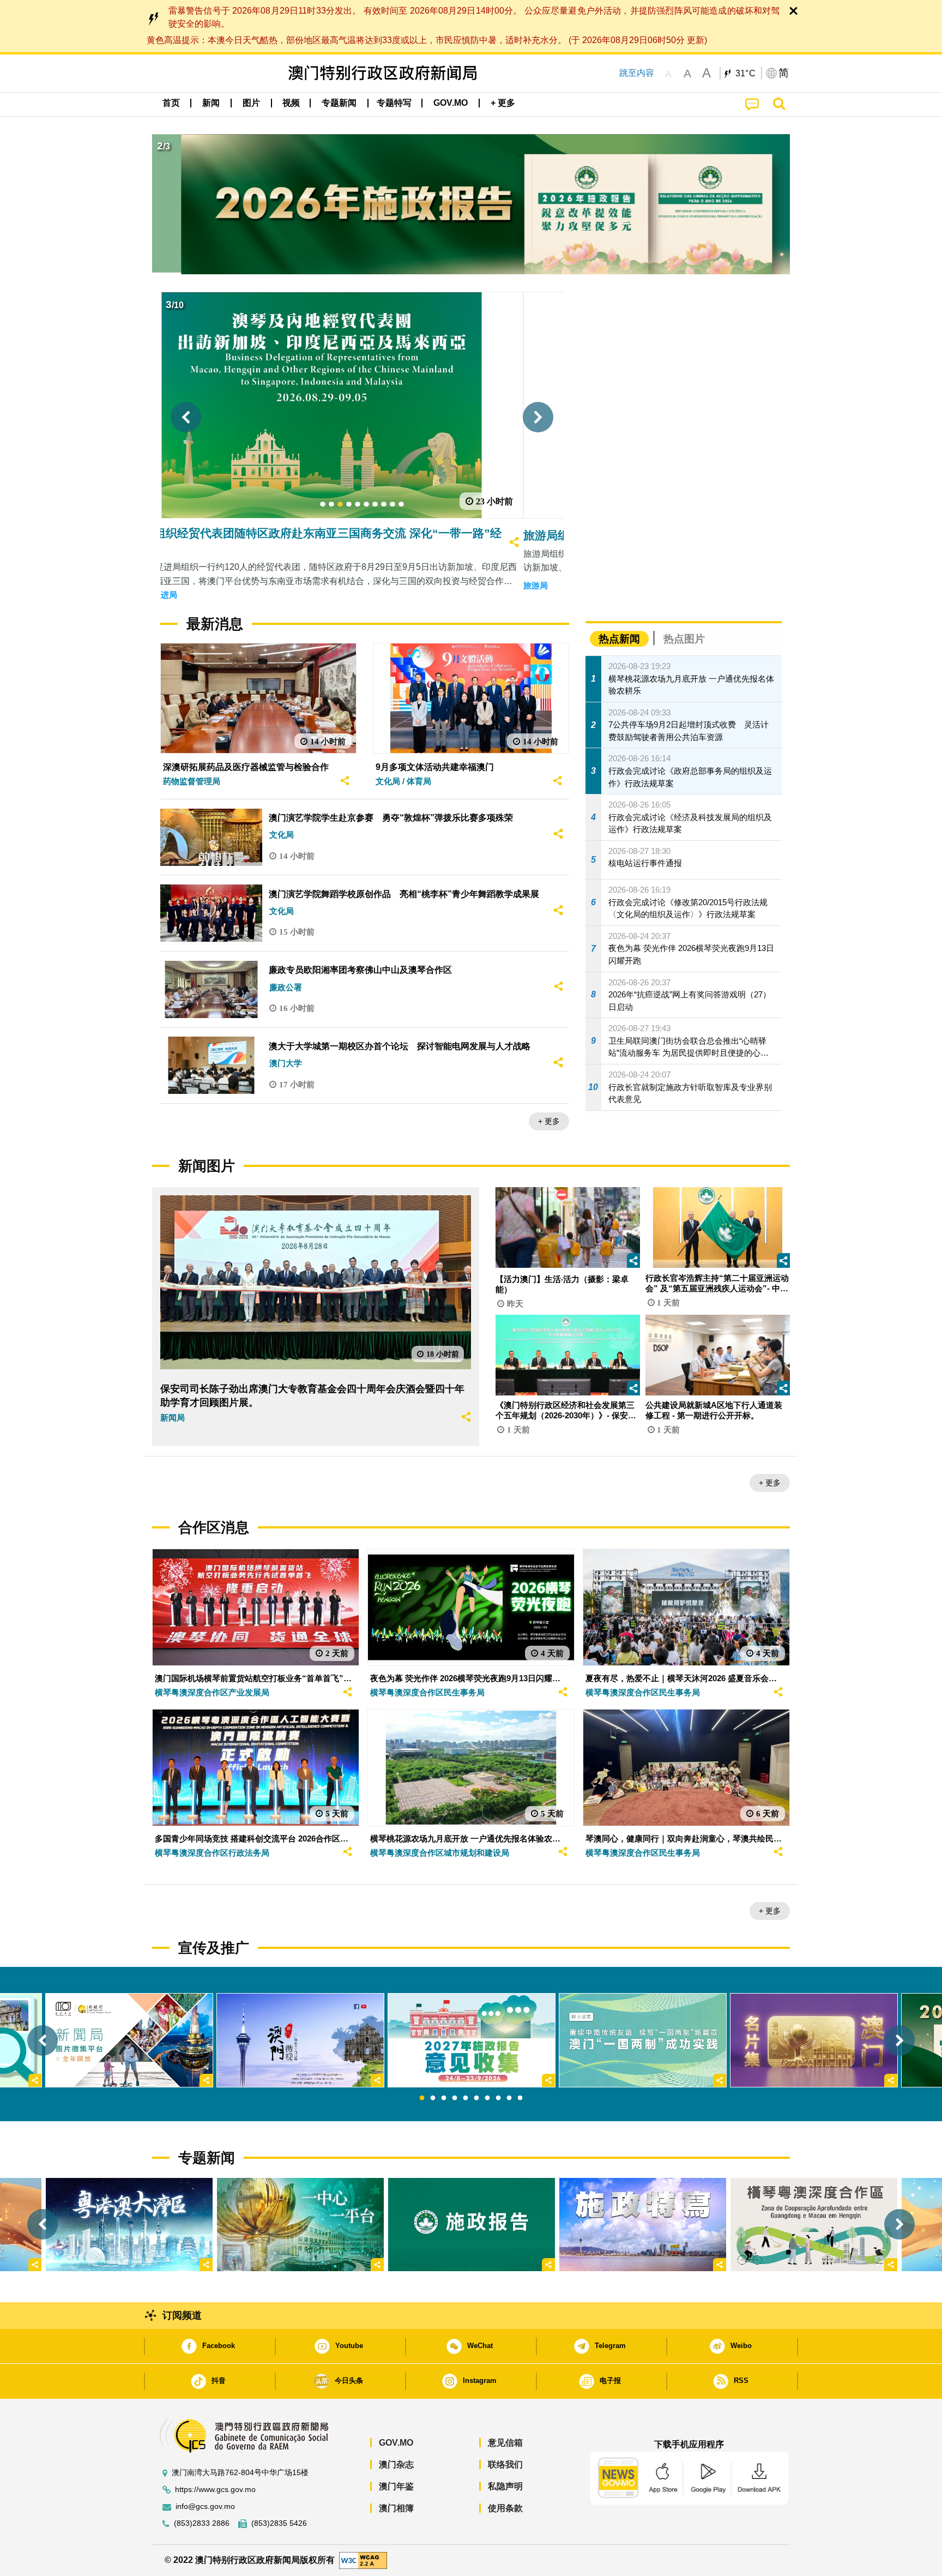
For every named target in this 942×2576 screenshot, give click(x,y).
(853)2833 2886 (202, 2523)
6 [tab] (476, 2098)
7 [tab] (487, 2098)
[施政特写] (643, 2225)
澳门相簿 (396, 2508)
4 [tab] (455, 2098)
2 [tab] (433, 2098)
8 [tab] (498, 2098)
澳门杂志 (396, 2464)
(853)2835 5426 (279, 2523)
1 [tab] (422, 2098)
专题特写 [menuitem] (394, 103)
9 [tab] (509, 2098)
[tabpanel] (472, 2040)
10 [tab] (520, 2098)
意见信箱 (505, 2443)
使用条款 (505, 2508)
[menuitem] (211, 103)
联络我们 (505, 2464)
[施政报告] (472, 2225)
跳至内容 (637, 73)
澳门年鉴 (396, 2486)
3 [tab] (444, 2098)
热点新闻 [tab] (619, 639)
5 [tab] (466, 2098)
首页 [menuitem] (171, 103)
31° (746, 74)
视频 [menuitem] (291, 103)
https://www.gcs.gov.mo (215, 2490)
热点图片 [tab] (684, 639)
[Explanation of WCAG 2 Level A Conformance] (363, 2560)
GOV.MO (396, 2443)
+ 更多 (549, 1121)
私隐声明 (505, 2486)
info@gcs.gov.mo (205, 2506)
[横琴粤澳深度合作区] (814, 2225)
